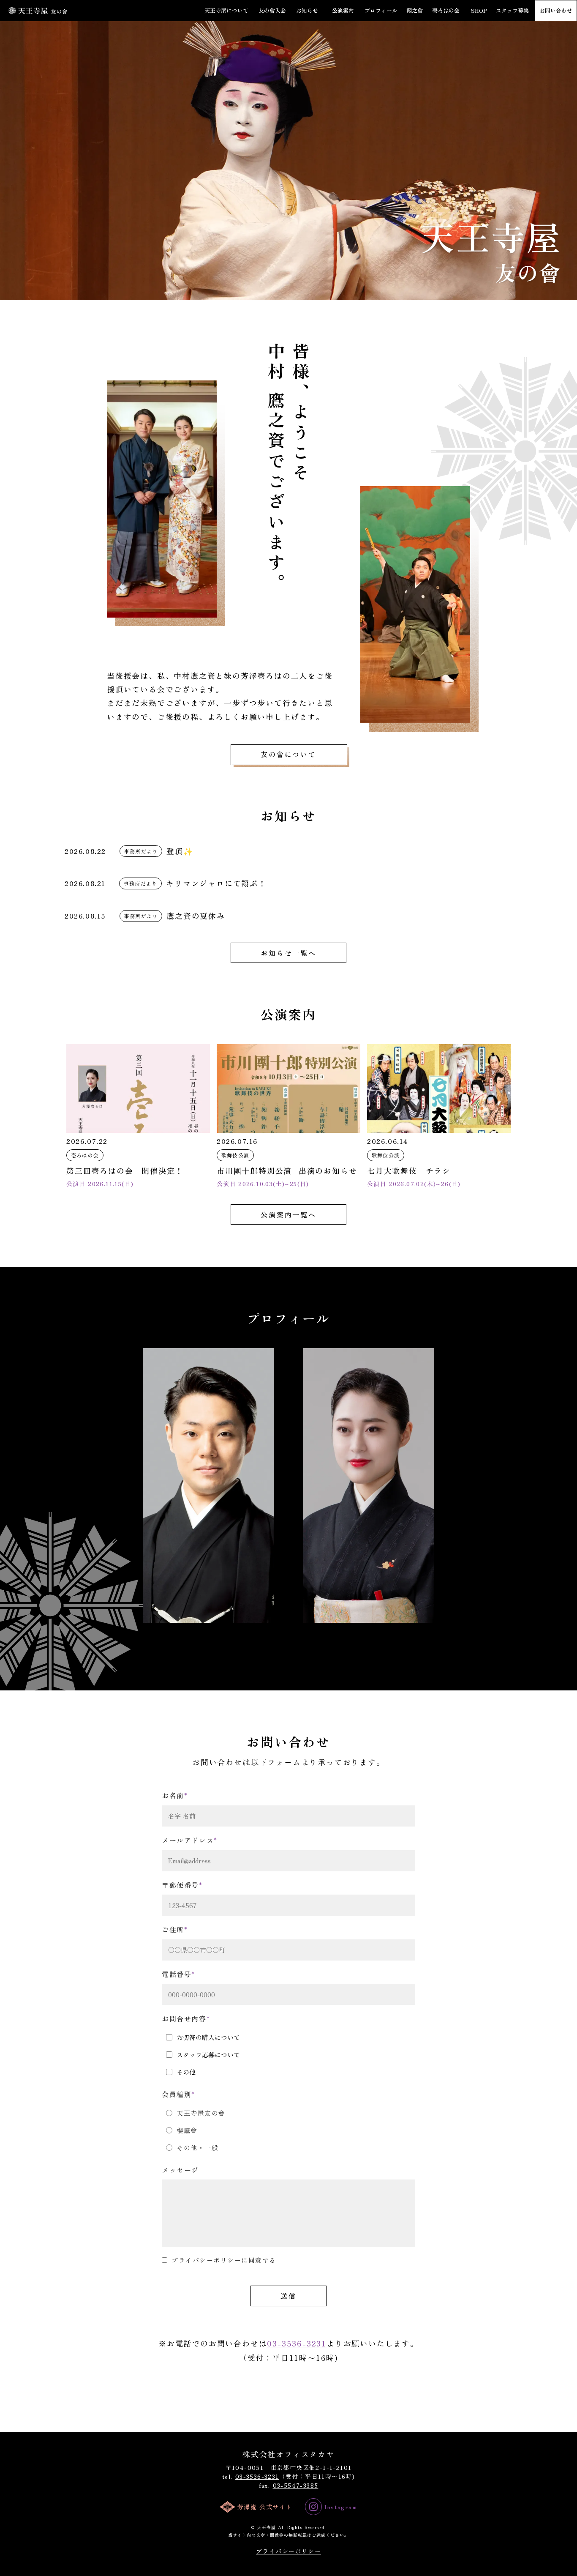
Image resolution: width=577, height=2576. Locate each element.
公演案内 (343, 11)
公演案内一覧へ (288, 1214)
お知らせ (307, 11)
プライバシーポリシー (288, 2551)
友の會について (288, 754)
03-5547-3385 (296, 2485)
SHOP (479, 11)
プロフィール (381, 11)
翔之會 (415, 11)
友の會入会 (272, 11)
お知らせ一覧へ (288, 953)
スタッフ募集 (512, 11)
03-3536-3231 (297, 2343)
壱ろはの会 (446, 11)
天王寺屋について (226, 11)
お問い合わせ (556, 11)
